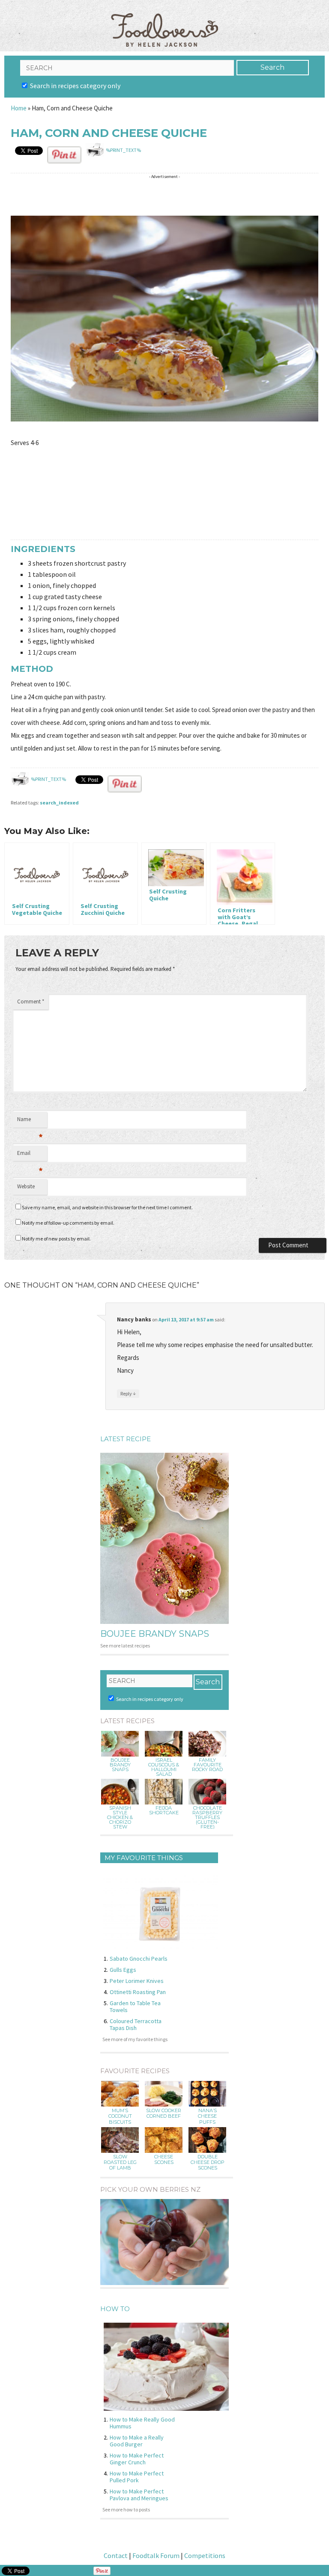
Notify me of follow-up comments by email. (68, 1223)
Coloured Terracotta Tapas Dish (136, 2024)
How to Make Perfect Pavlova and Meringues (139, 2495)
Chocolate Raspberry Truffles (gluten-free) (207, 1818)
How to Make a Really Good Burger (137, 2441)
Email (30, 1155)
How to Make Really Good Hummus (142, 2423)
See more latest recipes (125, 1646)
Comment (31, 1002)
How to (115, 2309)
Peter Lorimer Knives (137, 1981)
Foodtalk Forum (156, 2555)
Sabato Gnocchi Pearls (139, 1959)
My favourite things (144, 1858)
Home (19, 108)
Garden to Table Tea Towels (135, 2006)
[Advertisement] (167, 195)
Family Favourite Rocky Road (207, 1765)
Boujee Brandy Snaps (155, 1634)
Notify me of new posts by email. (56, 1239)
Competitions (205, 2555)
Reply (128, 1393)
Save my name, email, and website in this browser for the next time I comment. (107, 1207)
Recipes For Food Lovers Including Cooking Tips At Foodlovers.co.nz (164, 21)
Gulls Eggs (123, 1970)
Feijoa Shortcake (164, 1810)
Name (30, 1122)
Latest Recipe (126, 1439)
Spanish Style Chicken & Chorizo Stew (120, 1818)
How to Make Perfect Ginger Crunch (137, 2459)
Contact (116, 2555)
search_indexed (59, 803)
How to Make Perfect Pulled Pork (137, 2477)
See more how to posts (126, 2509)
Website (26, 1186)
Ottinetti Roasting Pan (138, 1992)
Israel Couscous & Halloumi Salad (164, 1767)
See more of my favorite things (135, 2039)
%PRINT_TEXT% (123, 150)
